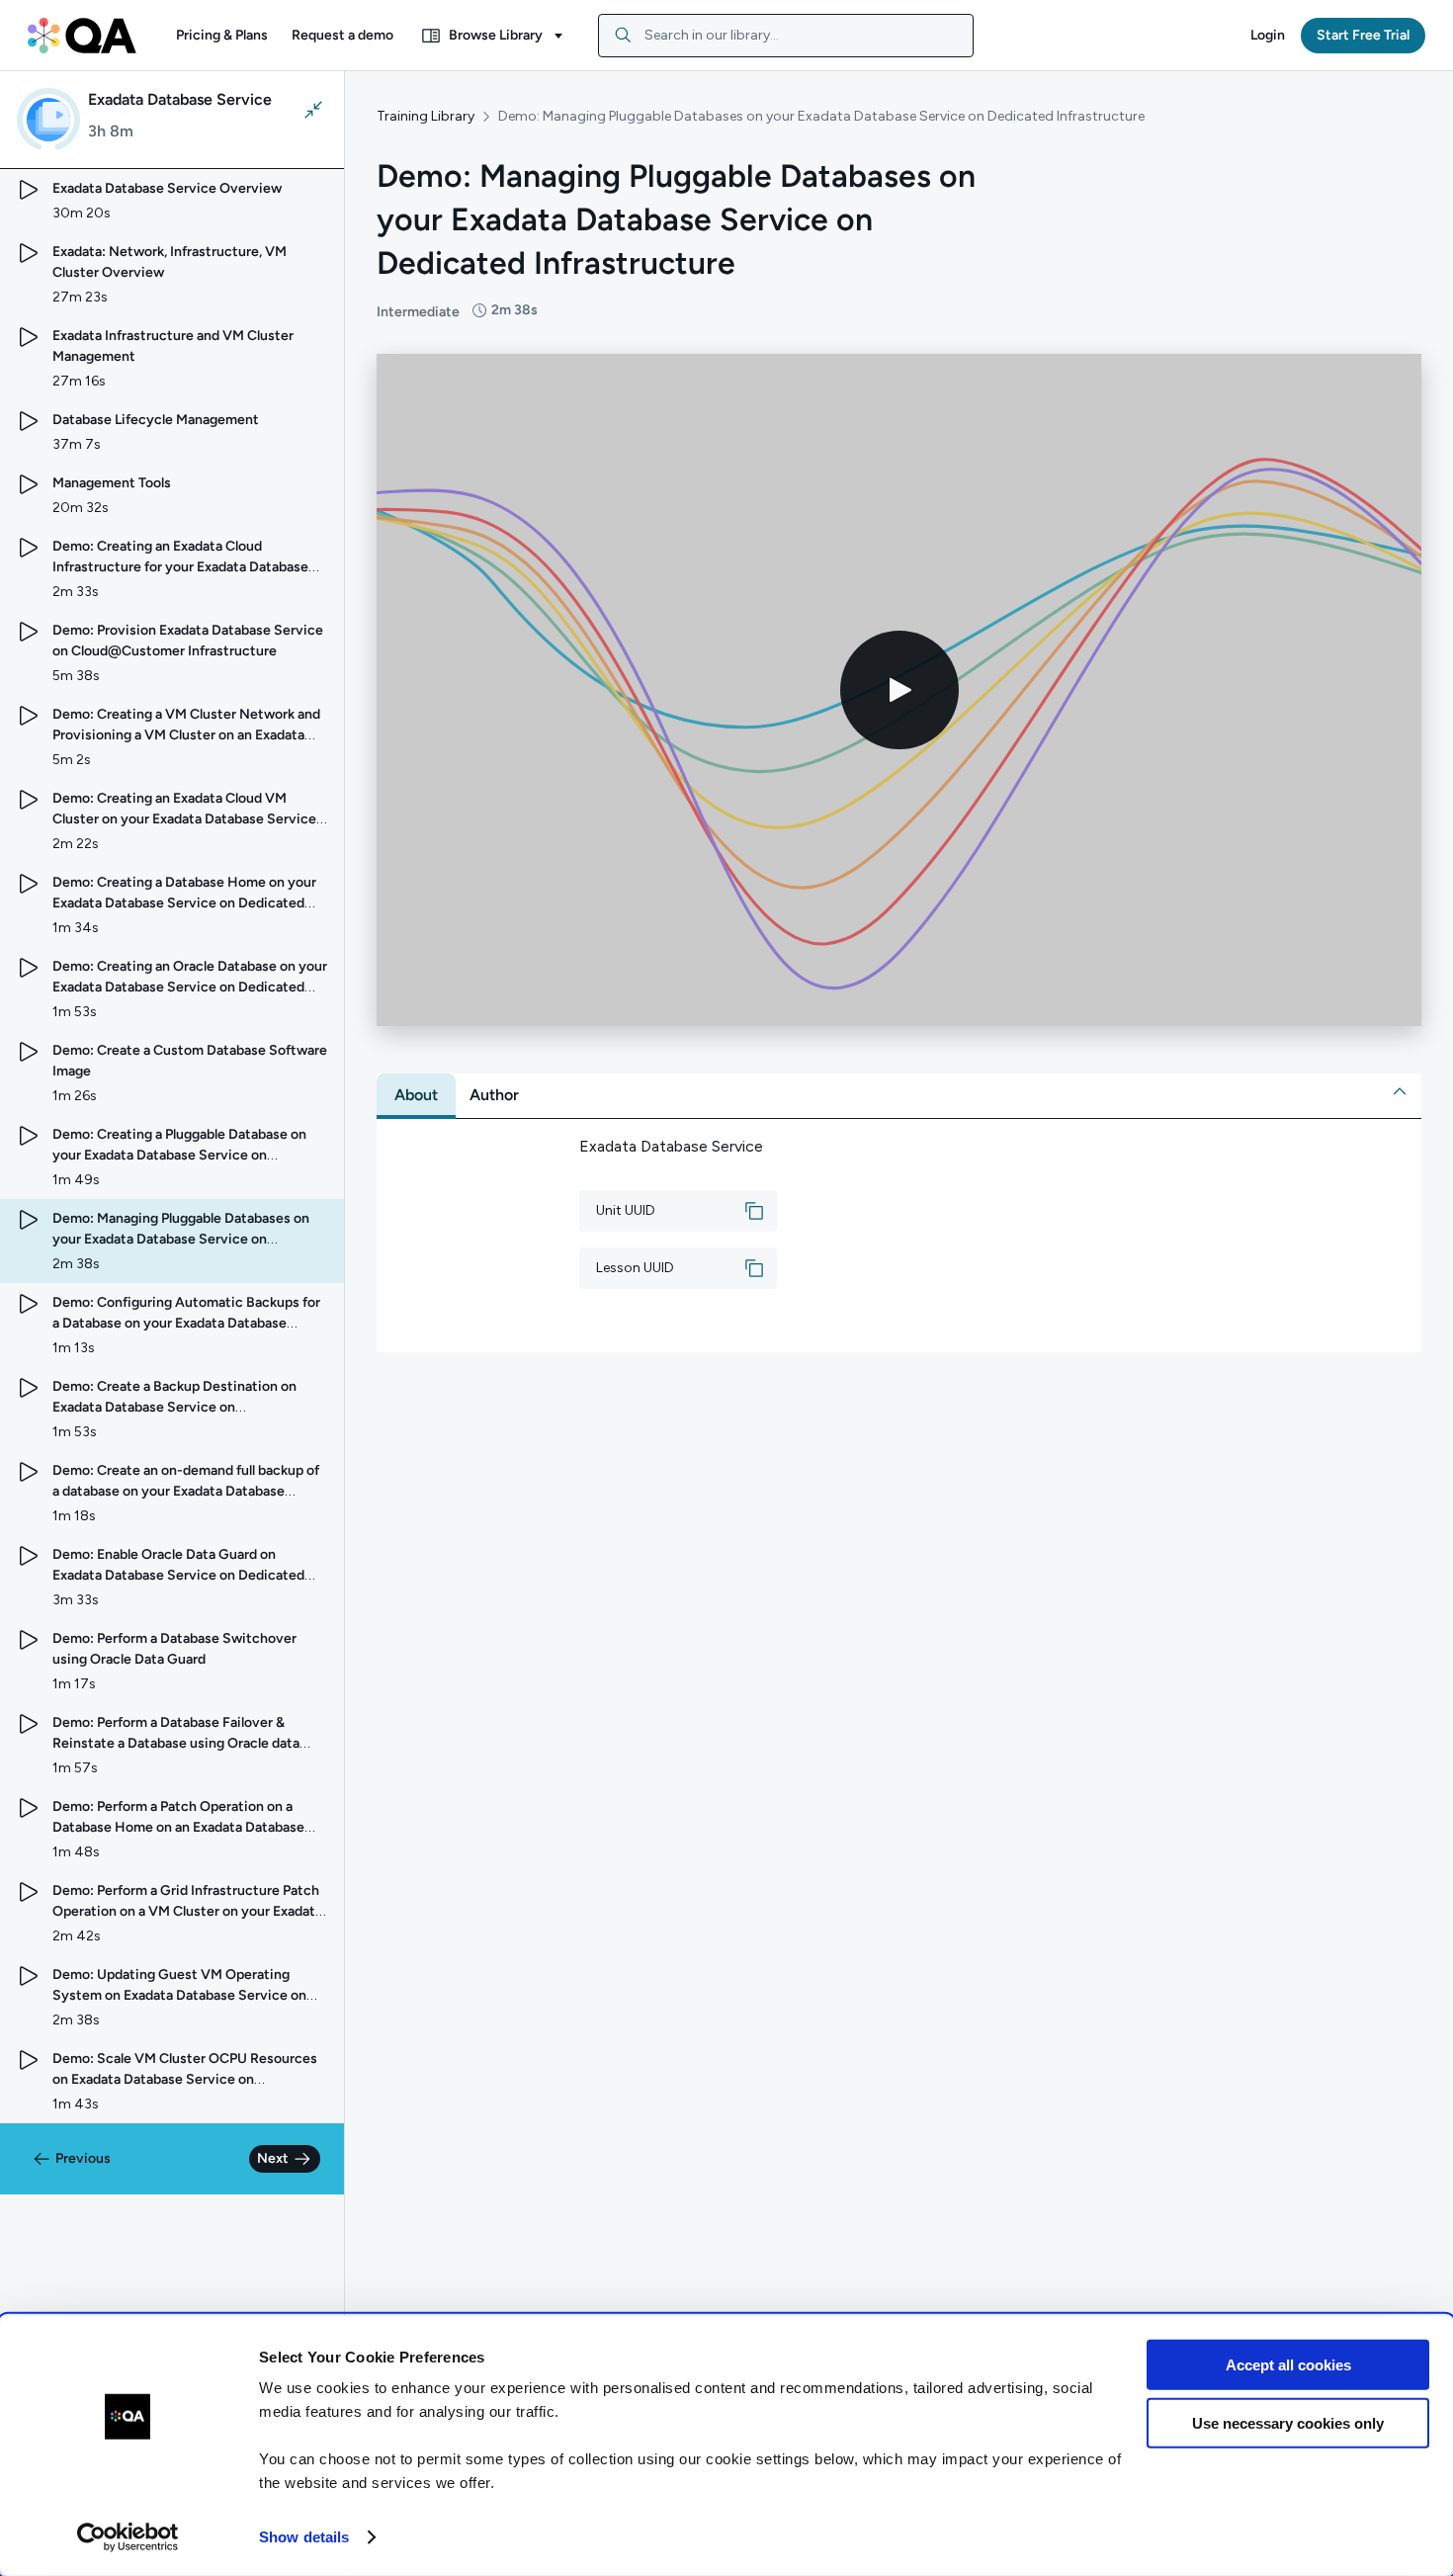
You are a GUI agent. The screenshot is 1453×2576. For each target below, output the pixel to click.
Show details (304, 2537)
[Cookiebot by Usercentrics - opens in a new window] (128, 2537)
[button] (222, 36)
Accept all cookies (1288, 2365)
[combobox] (786, 36)
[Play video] (899, 690)
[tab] (416, 1095)
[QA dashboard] (82, 36)
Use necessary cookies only (1288, 2422)
